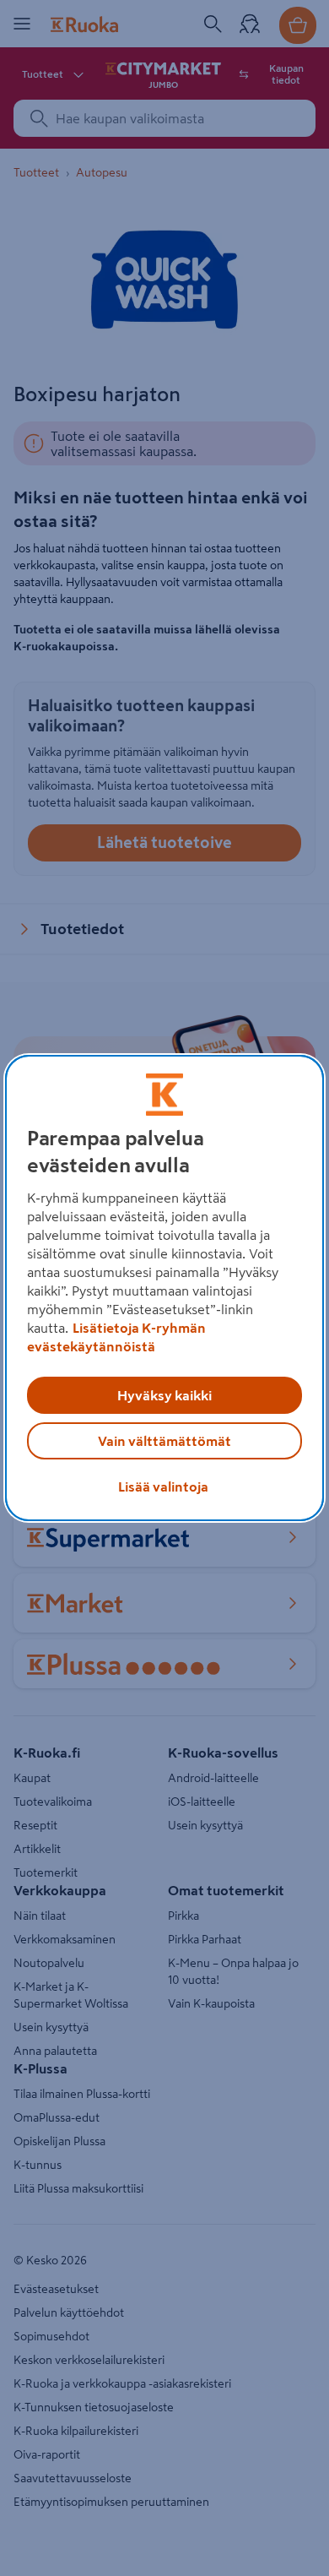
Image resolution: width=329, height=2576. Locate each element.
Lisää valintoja (163, 1486)
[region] (165, 1288)
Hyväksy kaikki (164, 1395)
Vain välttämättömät (164, 1441)
